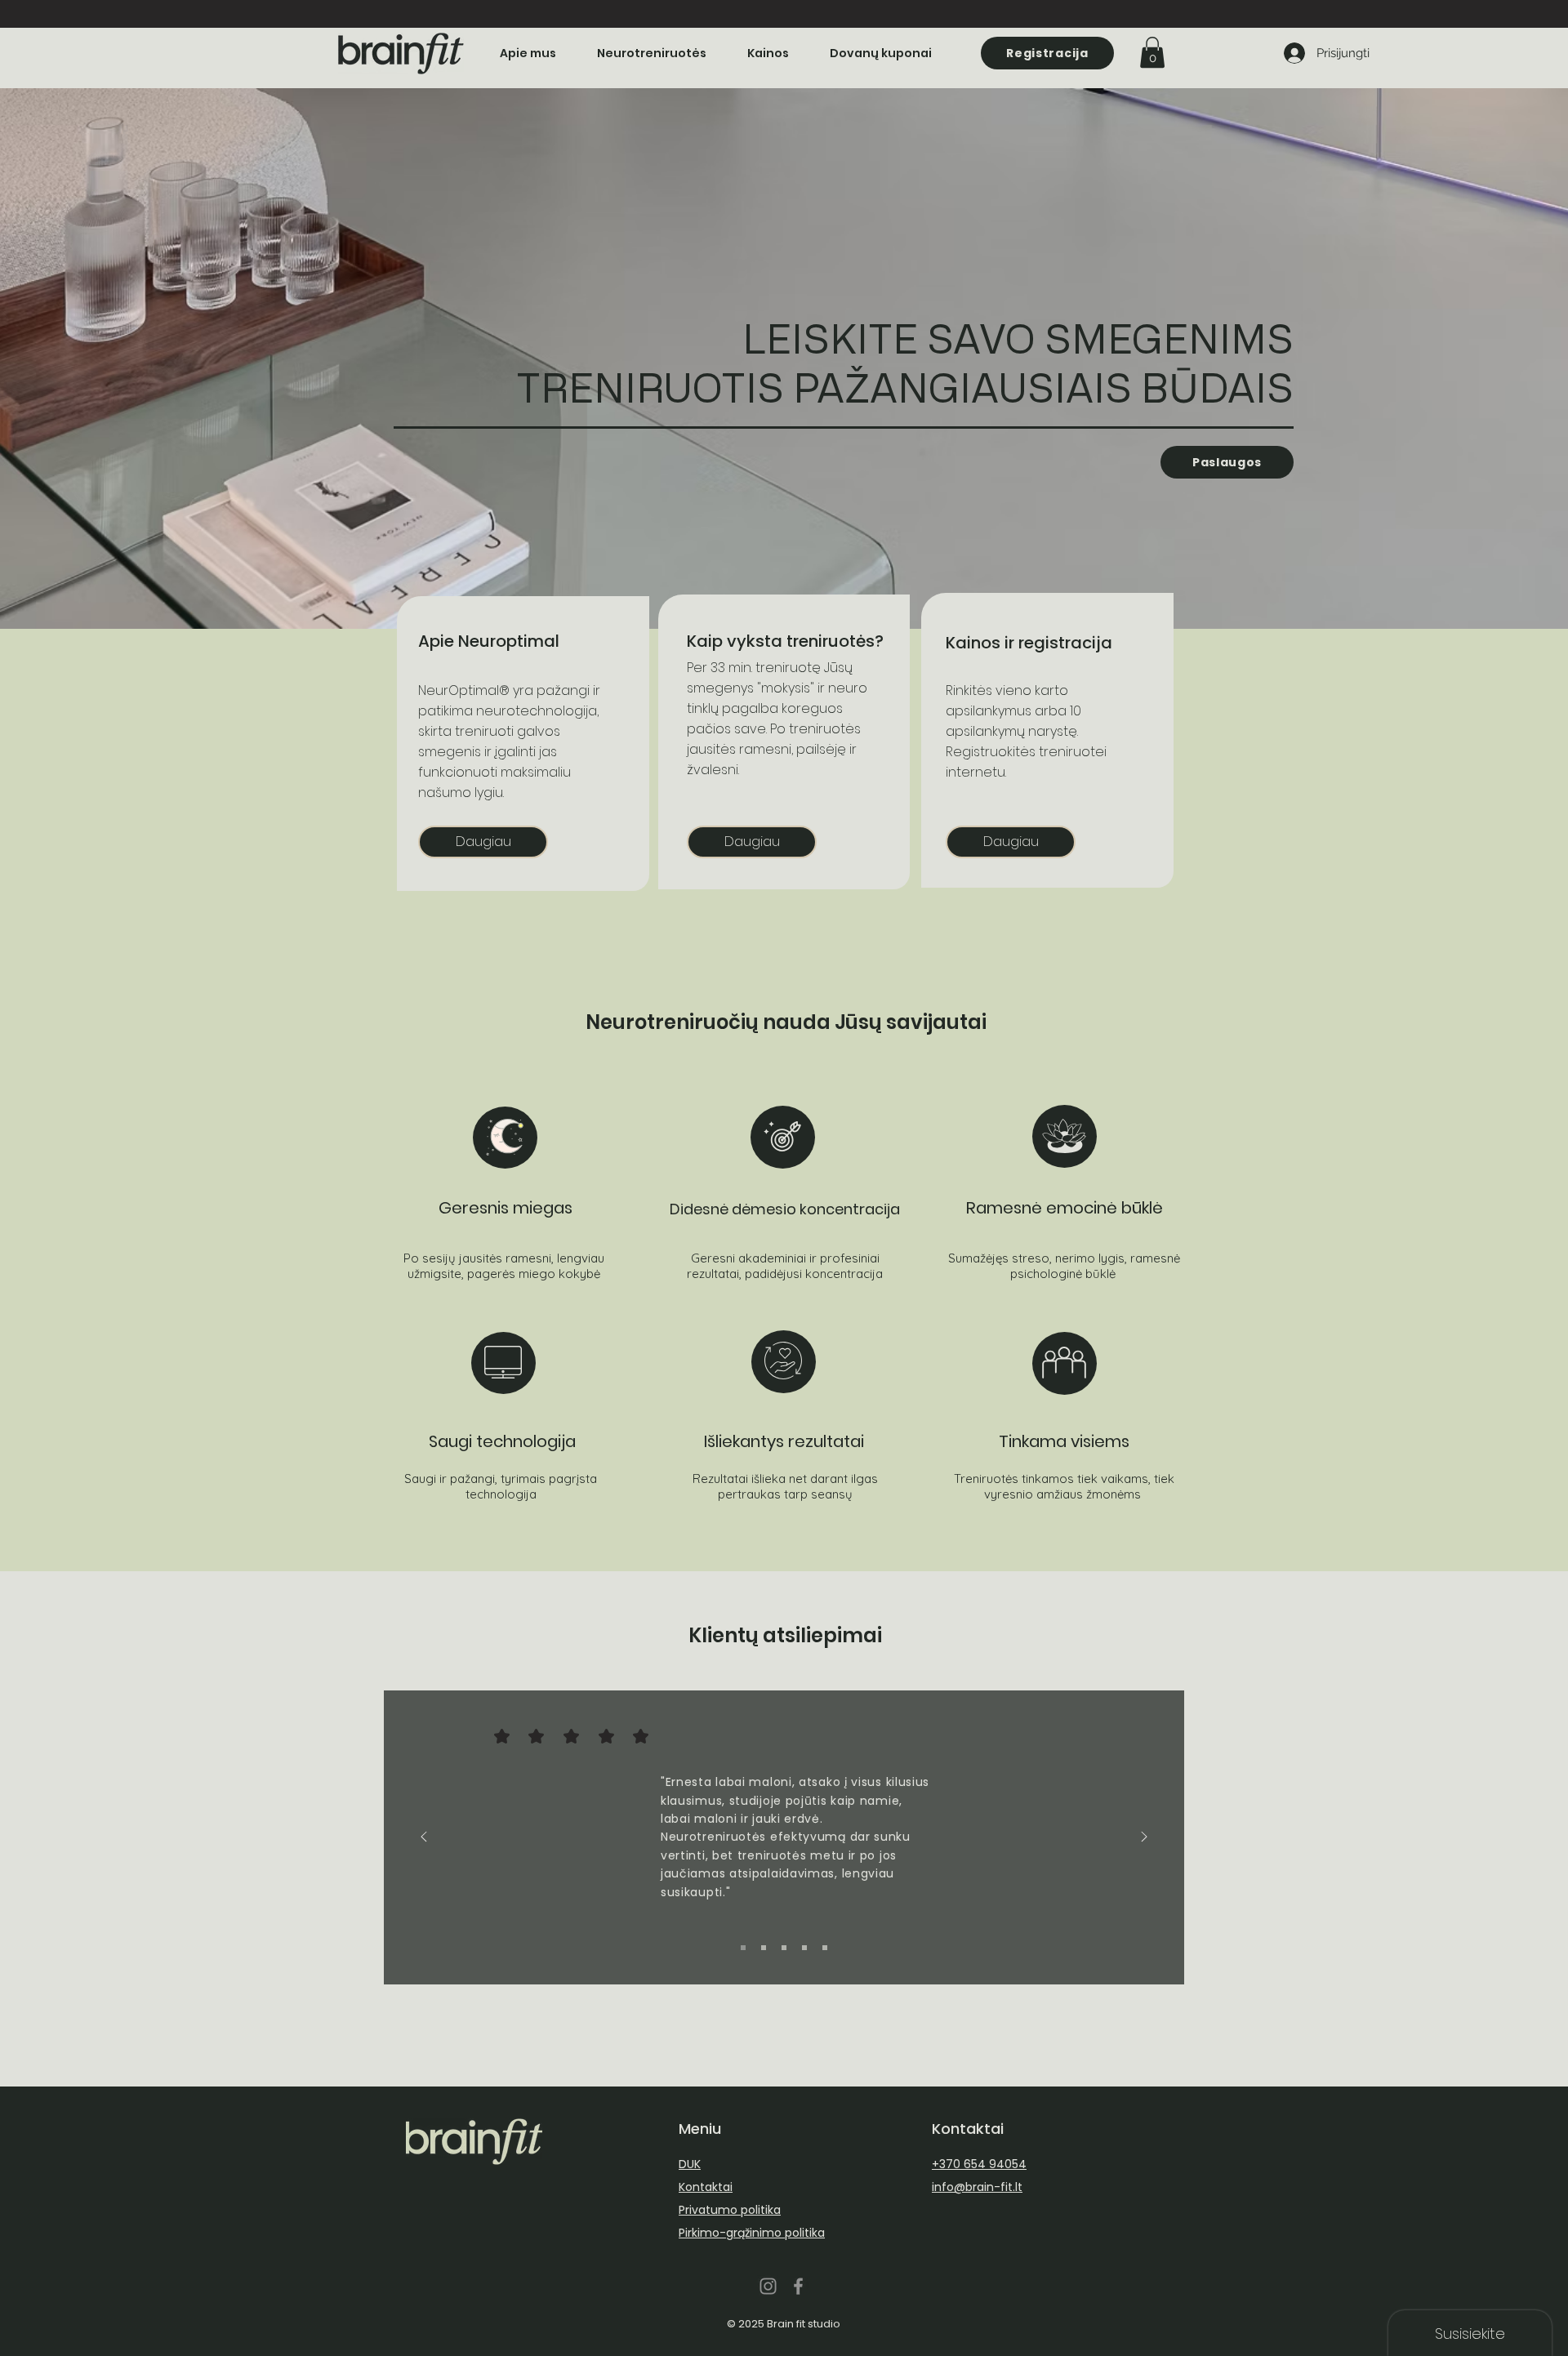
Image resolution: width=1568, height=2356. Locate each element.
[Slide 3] (784, 1948)
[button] (1152, 52)
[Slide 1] (743, 1948)
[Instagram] (768, 2286)
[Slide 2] (764, 1948)
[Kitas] (1144, 1838)
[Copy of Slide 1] (804, 1948)
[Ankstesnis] (424, 1838)
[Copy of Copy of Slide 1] (825, 1948)
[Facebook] (798, 2286)
